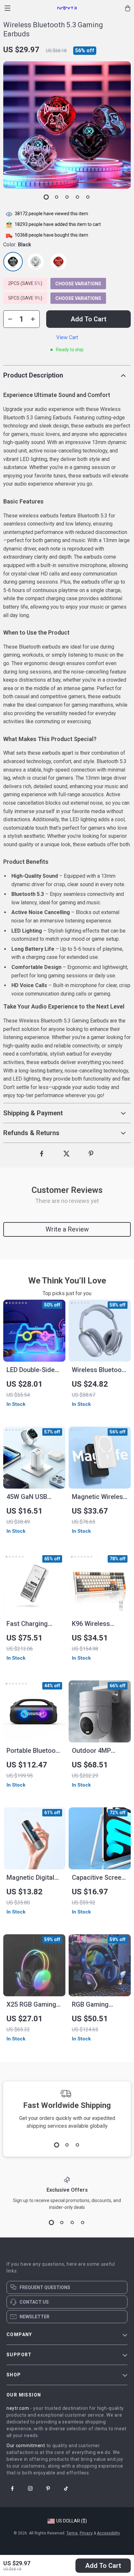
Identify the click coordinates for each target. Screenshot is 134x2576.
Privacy (86, 2533)
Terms (72, 2533)
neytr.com (18, 2408)
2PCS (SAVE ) (25, 283)
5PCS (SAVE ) (25, 298)
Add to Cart (103, 2566)
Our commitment (26, 2446)
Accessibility (108, 2533)
